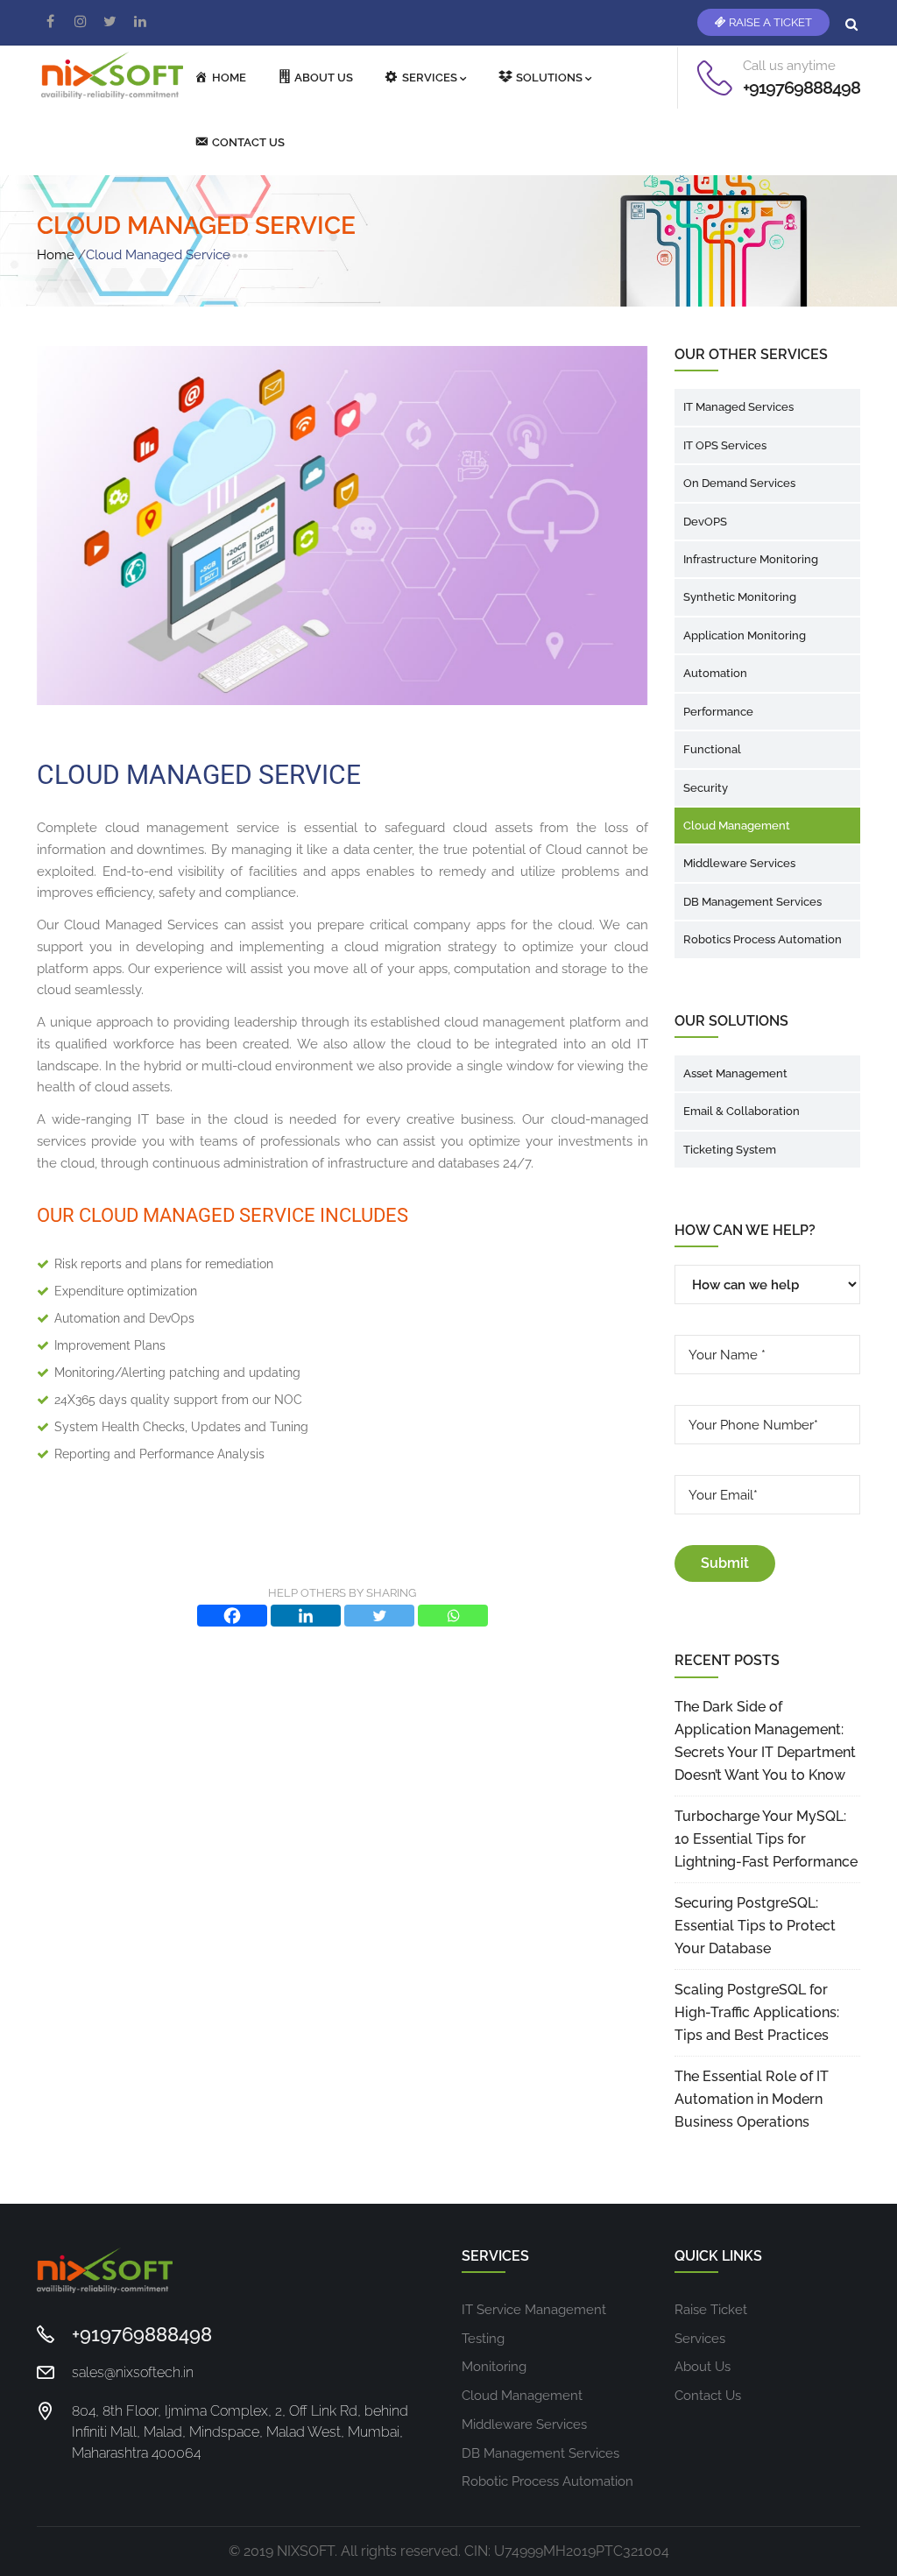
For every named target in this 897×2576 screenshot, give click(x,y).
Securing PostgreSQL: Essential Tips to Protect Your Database (755, 1926)
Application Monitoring (745, 635)
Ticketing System (730, 1150)
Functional (712, 749)
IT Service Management (534, 2310)
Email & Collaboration (742, 1111)
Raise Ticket (711, 2310)
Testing (483, 2339)
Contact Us (708, 2396)
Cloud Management (737, 826)
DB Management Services (752, 902)
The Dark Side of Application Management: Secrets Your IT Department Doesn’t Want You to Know (765, 1741)
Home (56, 255)
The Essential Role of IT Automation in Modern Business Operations (752, 2099)
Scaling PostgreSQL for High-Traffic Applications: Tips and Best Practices (757, 2012)
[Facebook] (232, 1616)
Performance (718, 712)
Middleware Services (739, 863)
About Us (703, 2367)
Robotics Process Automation (763, 939)
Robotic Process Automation (547, 2481)
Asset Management (735, 1073)
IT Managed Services (738, 407)
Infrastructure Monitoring (751, 559)
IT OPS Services (725, 445)
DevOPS (705, 522)
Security (706, 788)
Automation (715, 673)
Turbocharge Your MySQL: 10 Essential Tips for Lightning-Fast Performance (766, 1839)
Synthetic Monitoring (740, 597)
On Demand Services (739, 483)
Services (700, 2339)
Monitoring (494, 2367)
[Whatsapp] (453, 1616)
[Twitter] (379, 1616)
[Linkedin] (306, 1616)
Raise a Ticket (769, 22)
